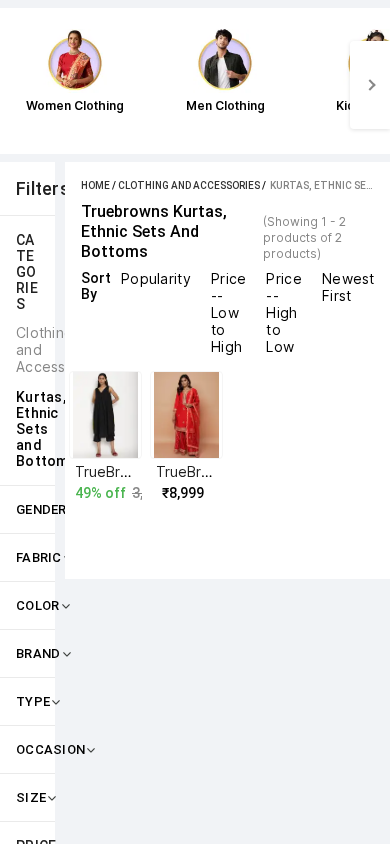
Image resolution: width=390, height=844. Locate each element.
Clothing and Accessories (189, 185)
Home (95, 185)
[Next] (370, 85)
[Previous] (20, 85)
